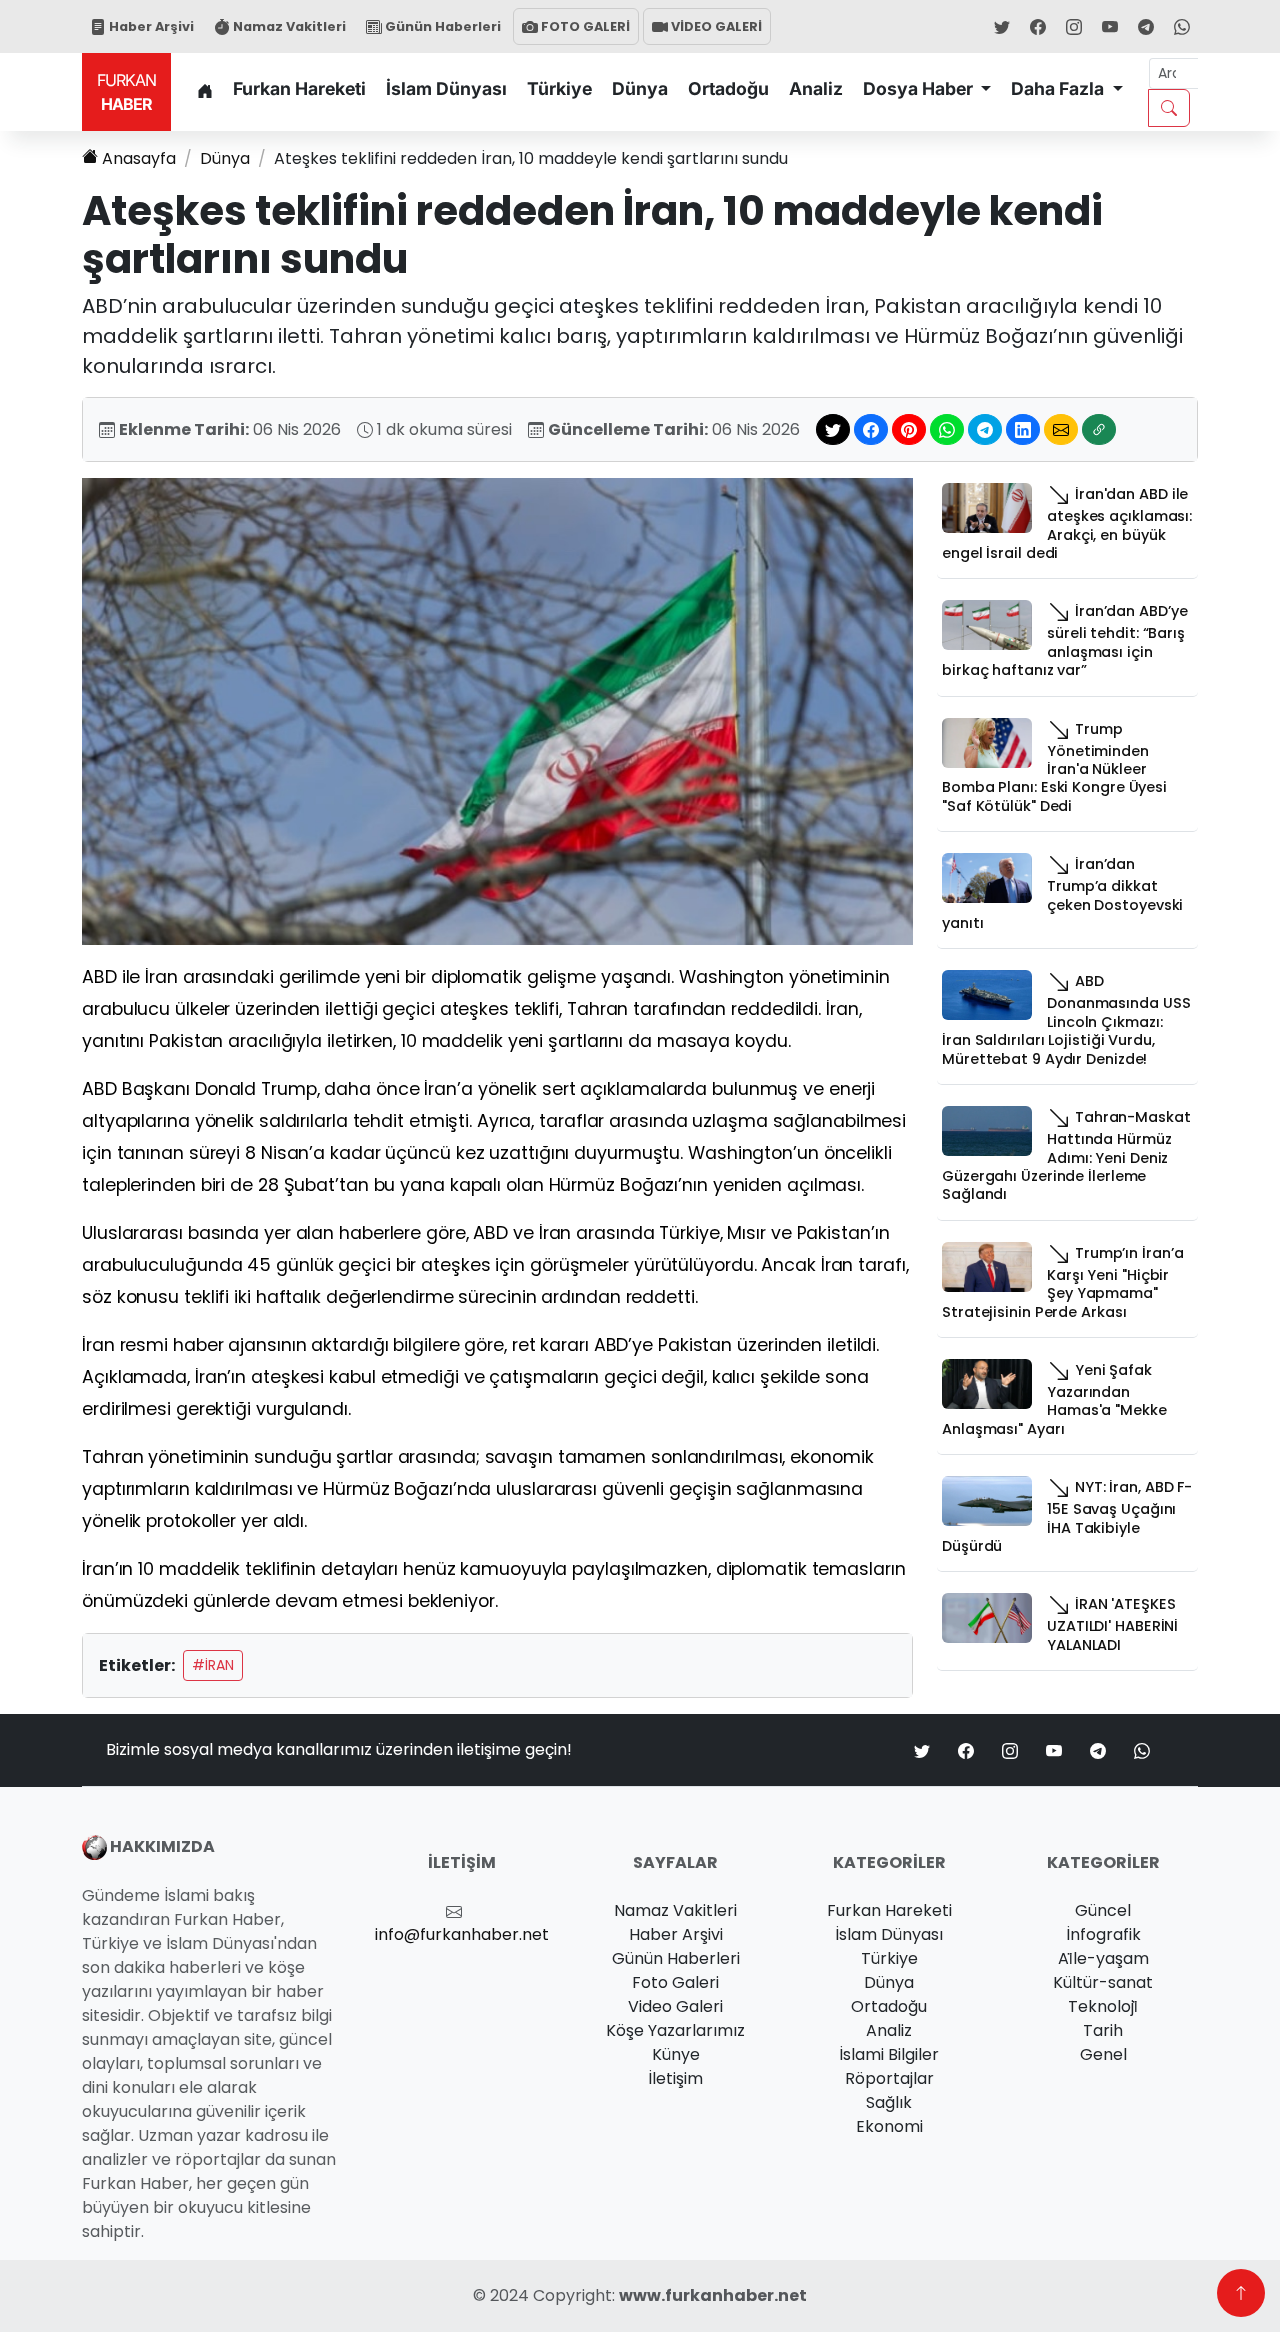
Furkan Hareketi (299, 88)
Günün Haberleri (441, 26)
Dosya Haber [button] (920, 88)
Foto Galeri (675, 1982)
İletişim (675, 2078)
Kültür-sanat (1103, 1982)
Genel (1103, 2054)
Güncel (1103, 1910)
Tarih (1103, 2030)
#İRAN (213, 1665)
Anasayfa (139, 158)
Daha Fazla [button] (1059, 88)
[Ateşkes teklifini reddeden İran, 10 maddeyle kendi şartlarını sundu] (497, 710)
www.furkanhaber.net (713, 2295)
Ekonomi (889, 2126)
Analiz (816, 88)
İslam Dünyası (446, 88)
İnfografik (1103, 1934)
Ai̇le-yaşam (1103, 1958)
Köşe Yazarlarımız (675, 2030)
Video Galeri (675, 2006)
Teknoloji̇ (1103, 2006)
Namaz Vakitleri (288, 26)
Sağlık (889, 2102)
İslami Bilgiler (889, 2054)
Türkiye (559, 88)
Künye (676, 2054)
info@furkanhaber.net (462, 1934)
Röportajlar (889, 2078)
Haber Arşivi (150, 26)
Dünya (640, 88)
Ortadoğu (728, 88)
